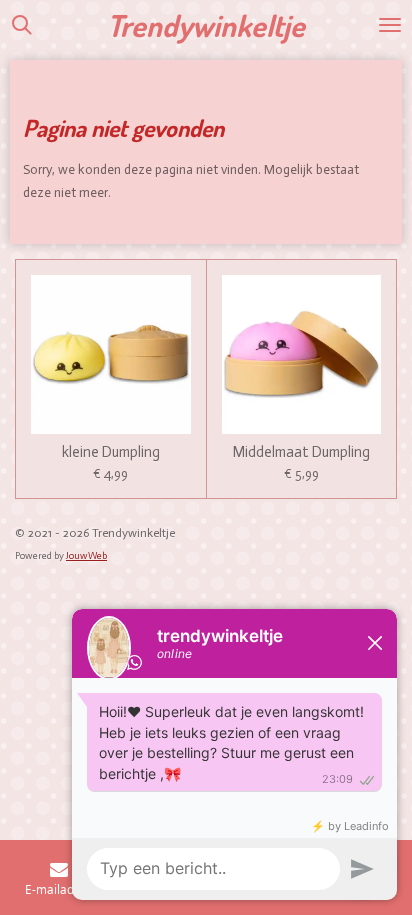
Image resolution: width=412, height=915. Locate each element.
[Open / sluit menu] (390, 25)
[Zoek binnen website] (22, 25)
